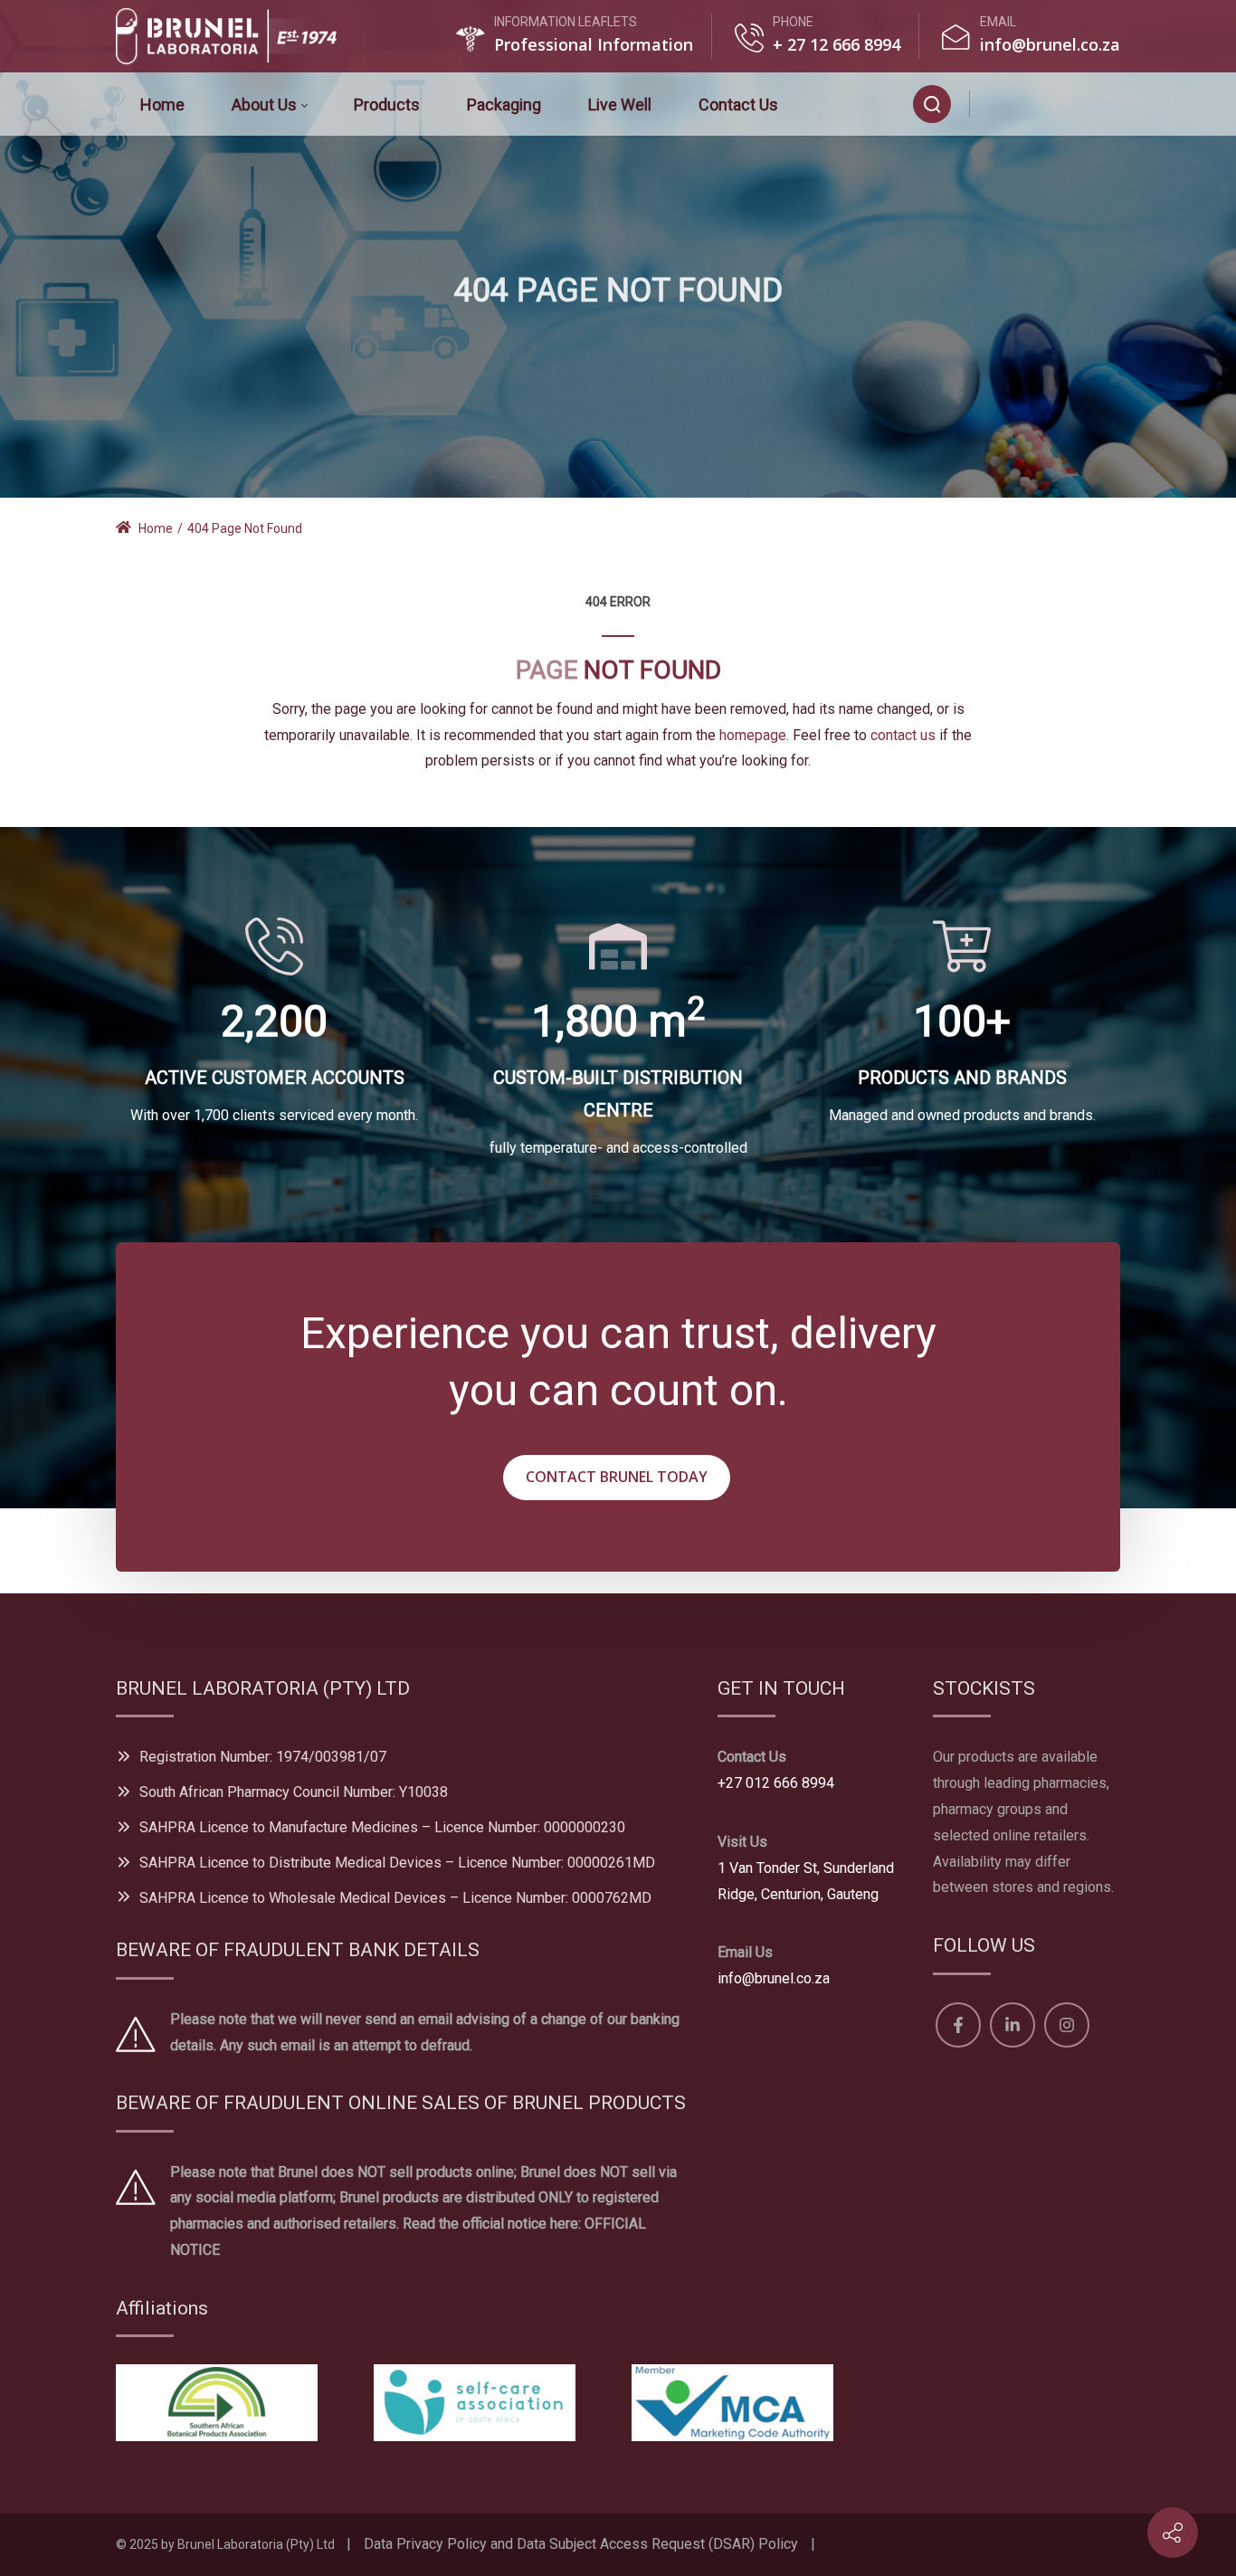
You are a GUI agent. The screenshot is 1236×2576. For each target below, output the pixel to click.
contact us (903, 735)
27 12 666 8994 (841, 44)
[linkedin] (1047, 104)
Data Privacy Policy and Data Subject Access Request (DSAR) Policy (581, 2544)
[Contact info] (1173, 2533)
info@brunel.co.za (1050, 44)
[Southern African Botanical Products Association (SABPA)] (217, 2402)
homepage (753, 735)
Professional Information (594, 44)
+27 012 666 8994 (776, 1783)
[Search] (932, 104)
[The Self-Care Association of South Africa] (475, 2402)
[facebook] (1002, 104)
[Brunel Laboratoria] (234, 36)
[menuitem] (162, 104)
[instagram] (1090, 104)
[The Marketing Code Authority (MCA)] (732, 2402)
